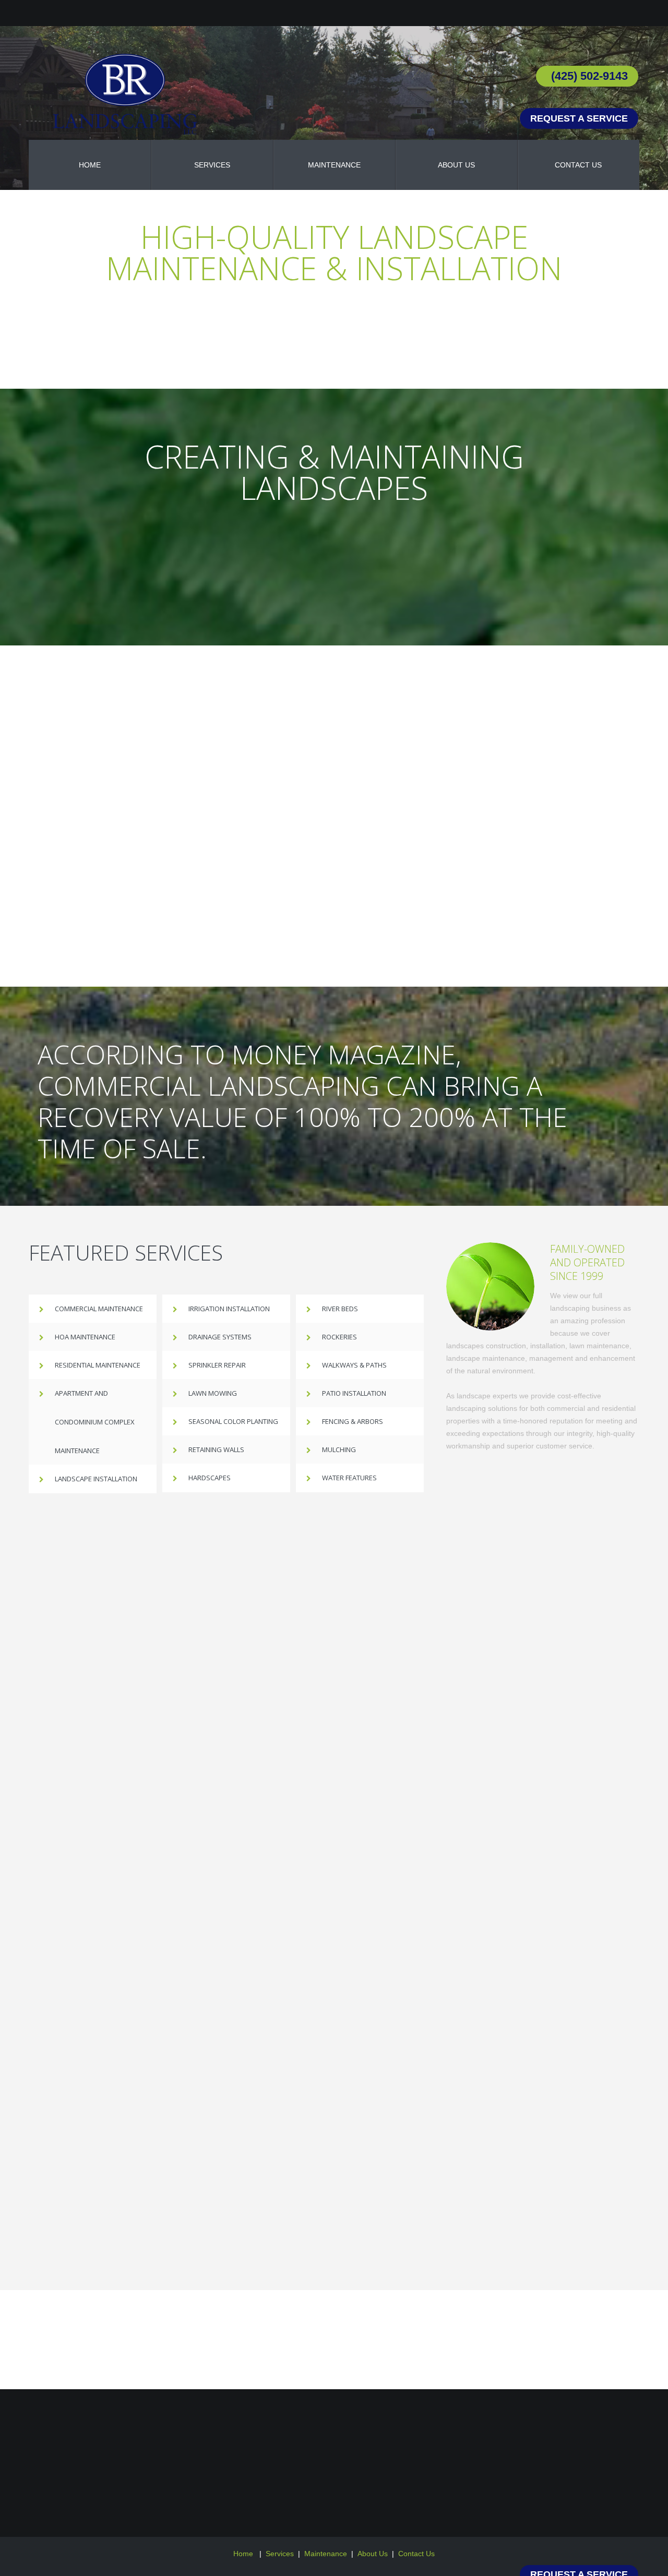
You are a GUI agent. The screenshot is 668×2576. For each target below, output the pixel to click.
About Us (373, 2554)
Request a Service (579, 118)
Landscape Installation (96, 1479)
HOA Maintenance (85, 1337)
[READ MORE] (334, 557)
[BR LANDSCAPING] (125, 94)
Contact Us (416, 2554)
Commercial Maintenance (99, 1309)
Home (244, 2554)
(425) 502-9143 (589, 76)
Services (280, 2554)
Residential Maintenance (98, 1365)
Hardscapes (210, 1478)
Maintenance (326, 2554)
